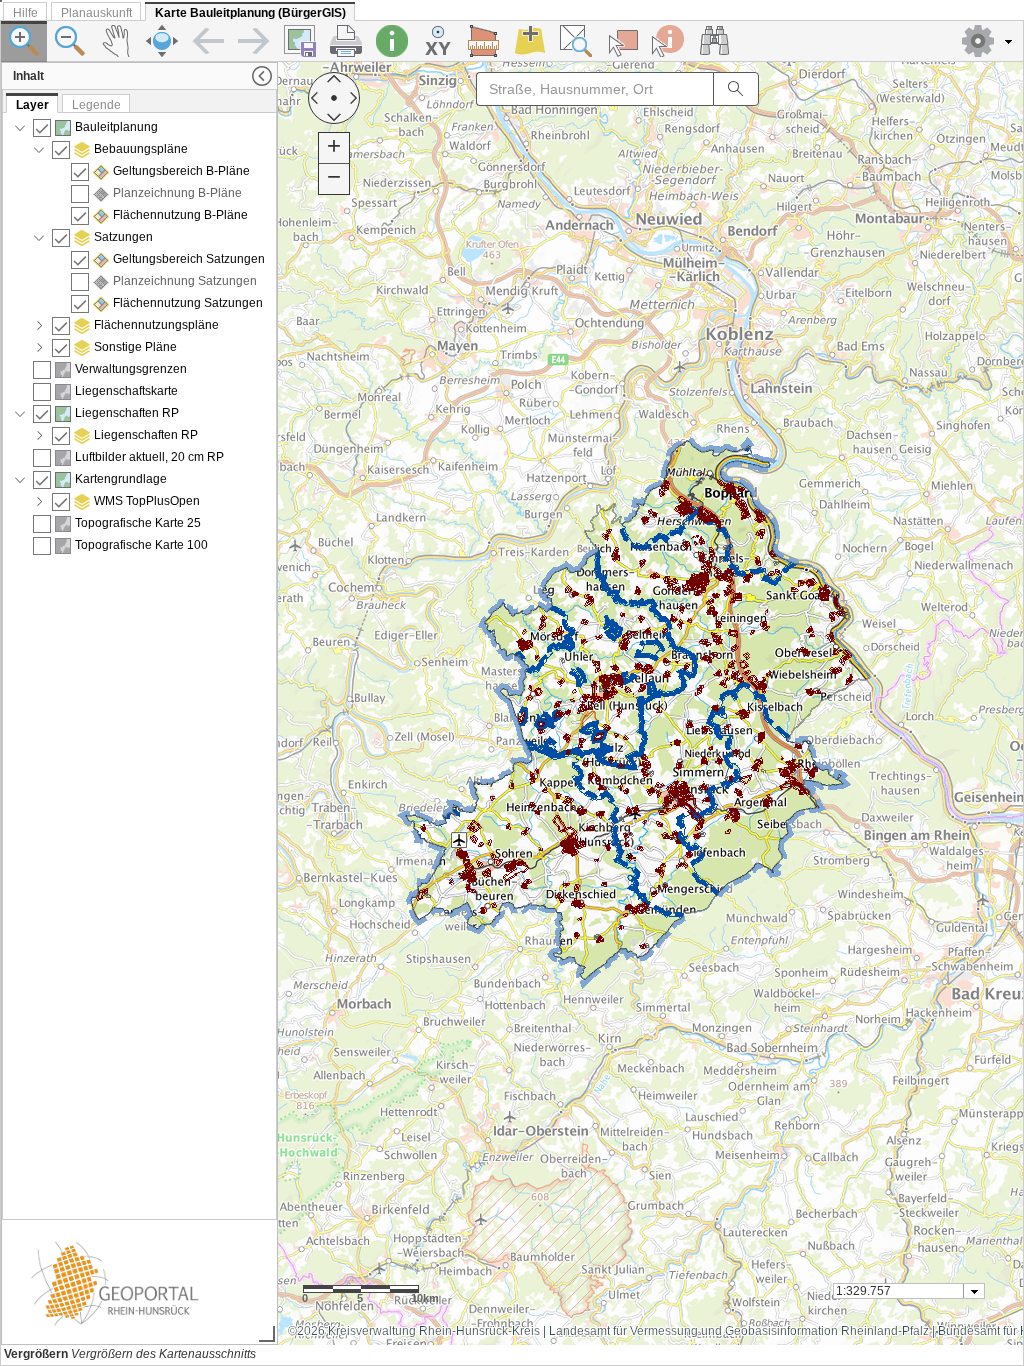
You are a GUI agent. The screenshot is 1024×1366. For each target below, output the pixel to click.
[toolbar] (512, 41)
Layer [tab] (32, 105)
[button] (989, 41)
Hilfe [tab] (25, 13)
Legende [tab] (96, 105)
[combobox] (909, 1291)
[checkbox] (42, 128)
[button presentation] (974, 1291)
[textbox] (899, 1291)
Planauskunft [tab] (96, 13)
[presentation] (139, 666)
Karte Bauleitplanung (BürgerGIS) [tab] (250, 13)
